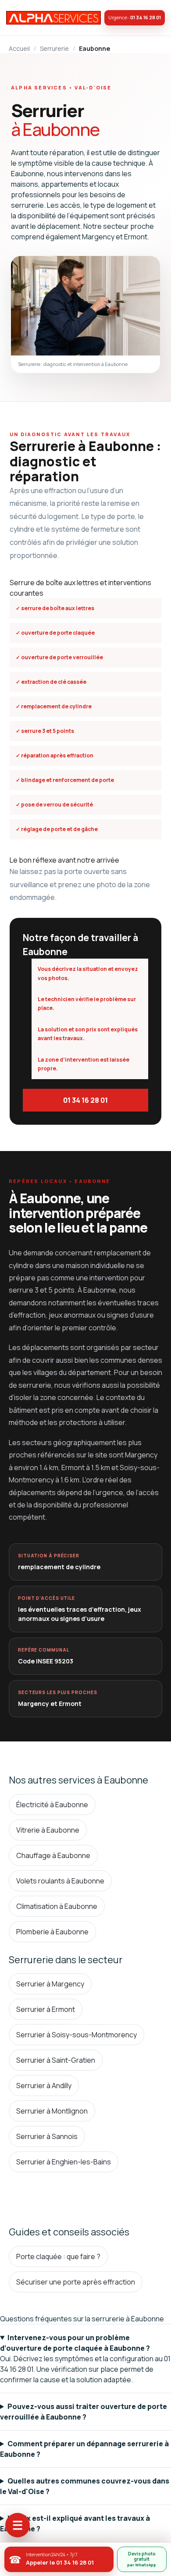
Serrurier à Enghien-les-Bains (64, 2162)
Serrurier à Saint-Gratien (56, 2060)
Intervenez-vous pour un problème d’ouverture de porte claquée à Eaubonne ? (75, 2343)
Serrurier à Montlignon (52, 2111)
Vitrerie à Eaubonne (48, 1830)
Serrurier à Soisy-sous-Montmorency (77, 2035)
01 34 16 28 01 (85, 1100)
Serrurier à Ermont (46, 2009)
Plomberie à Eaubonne (52, 1932)
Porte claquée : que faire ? (58, 2256)
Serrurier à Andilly (44, 2086)
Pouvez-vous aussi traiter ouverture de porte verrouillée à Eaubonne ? (84, 2412)
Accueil (19, 48)
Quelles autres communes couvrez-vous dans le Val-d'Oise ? (85, 2486)
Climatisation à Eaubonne (57, 1906)
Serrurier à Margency (50, 1984)
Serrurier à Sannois (47, 2136)
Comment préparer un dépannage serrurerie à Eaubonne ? (84, 2449)
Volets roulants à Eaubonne (60, 1881)
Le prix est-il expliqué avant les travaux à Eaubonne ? (75, 2523)
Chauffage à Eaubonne (53, 1855)
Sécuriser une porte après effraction (76, 2282)
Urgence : (135, 17)
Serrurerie (54, 48)
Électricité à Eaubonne (52, 1805)
